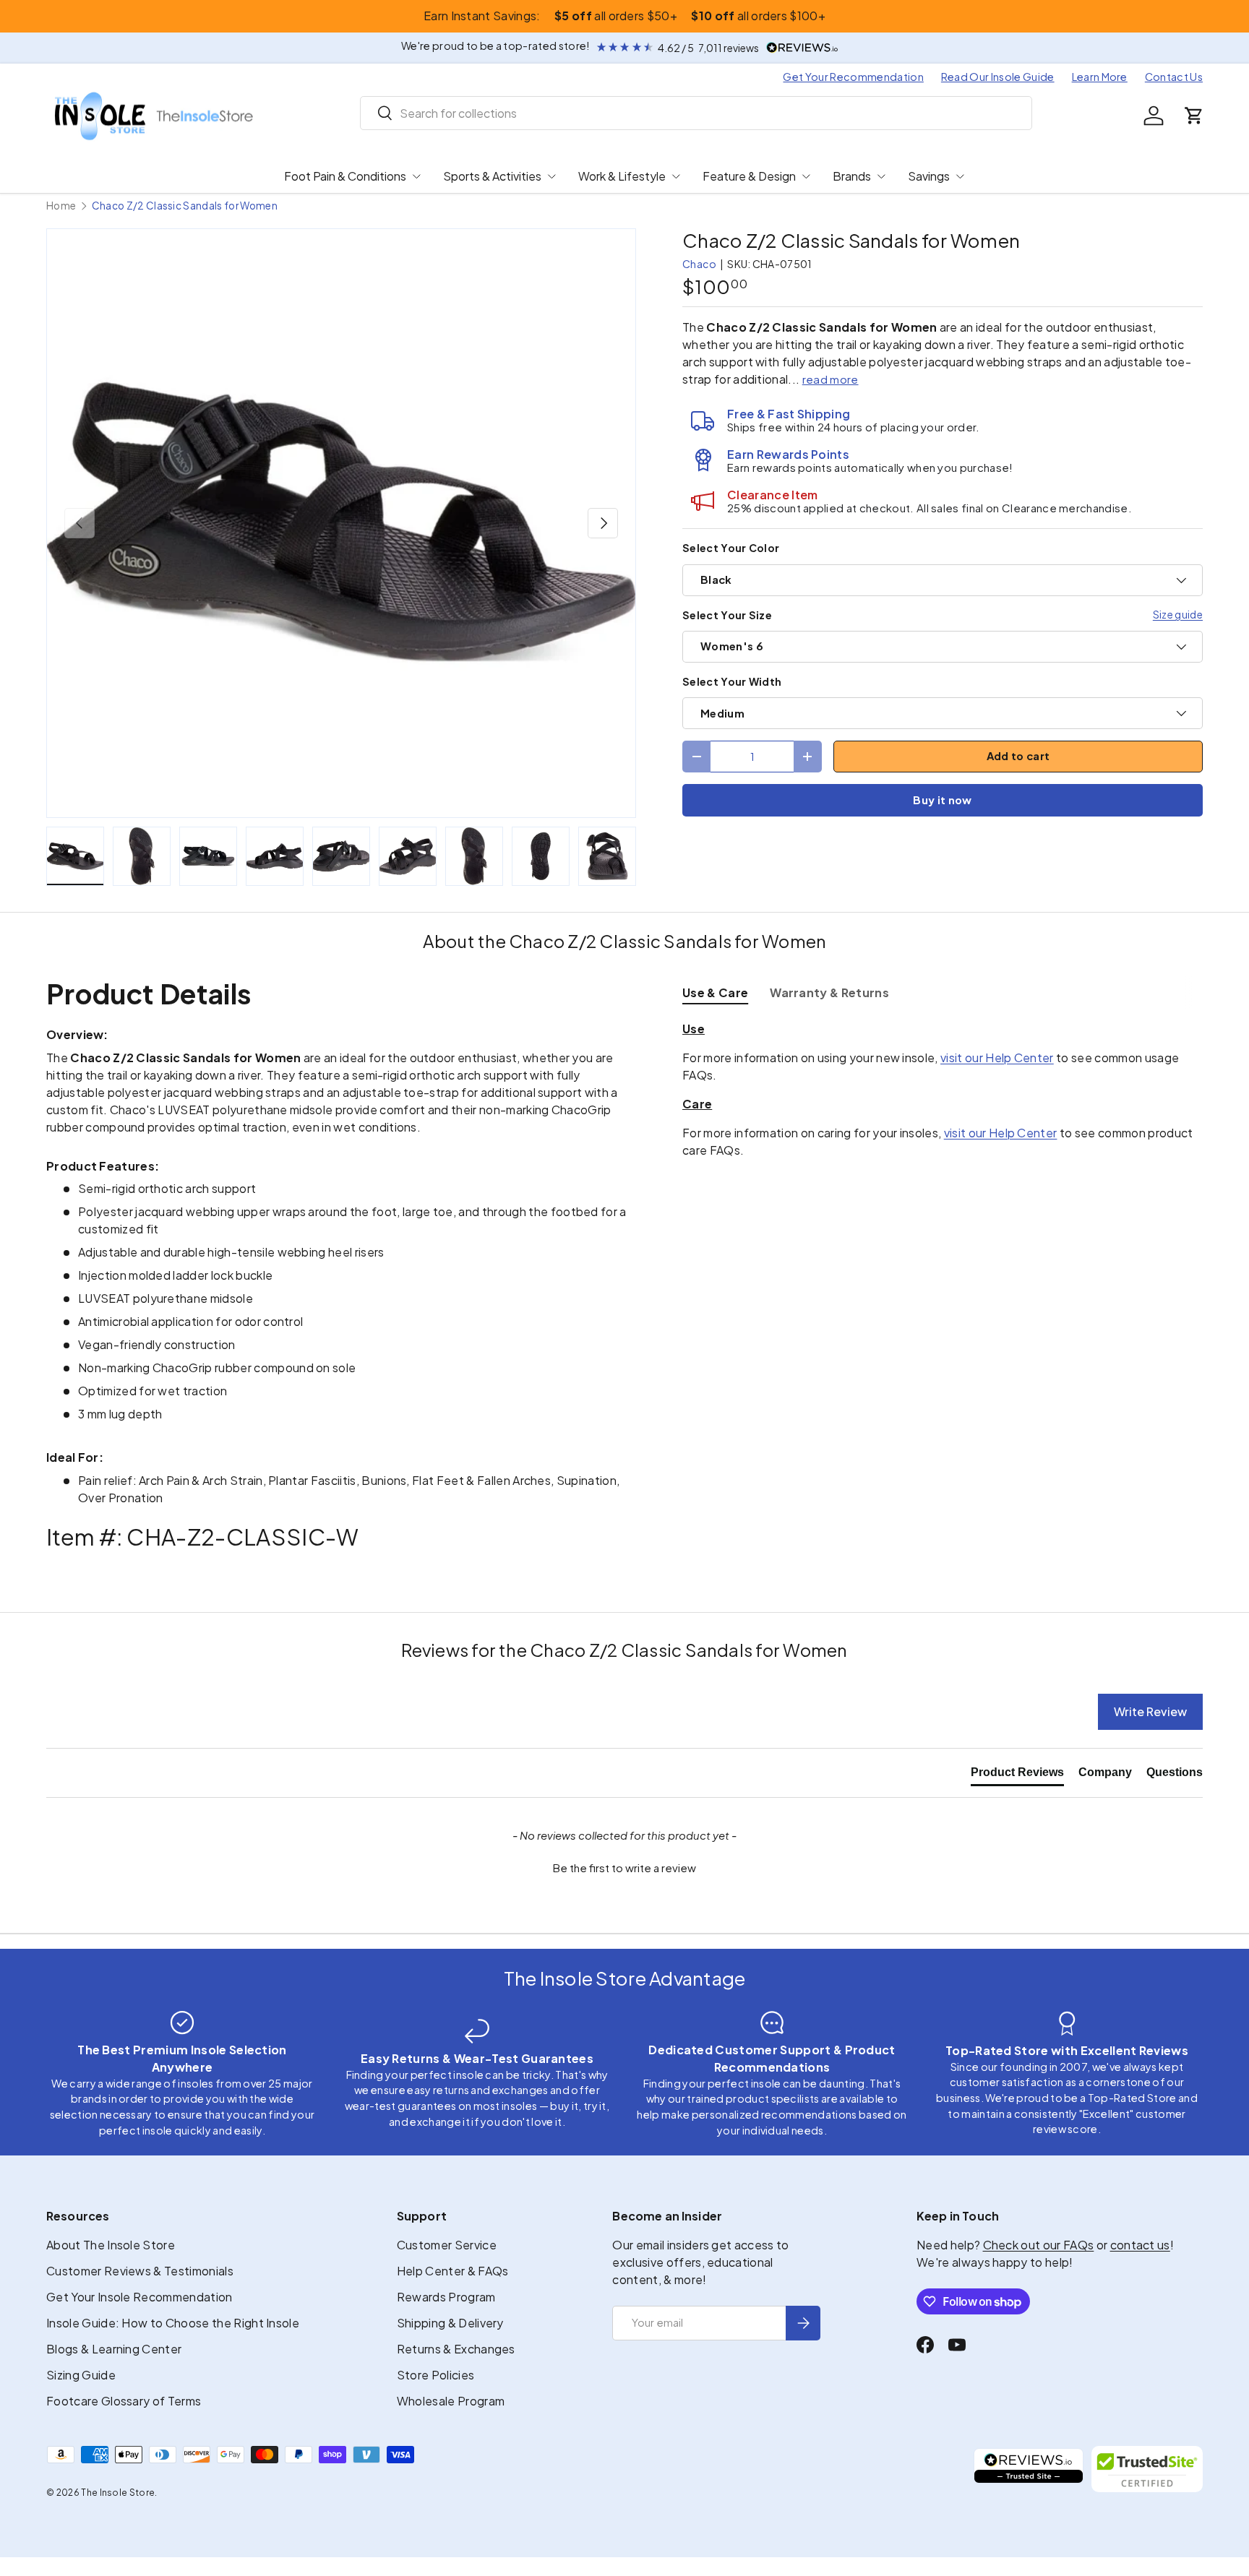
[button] (1194, 116)
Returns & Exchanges (456, 2349)
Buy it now (942, 800)
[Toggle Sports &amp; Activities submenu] (551, 176)
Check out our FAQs (1039, 2245)
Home (61, 206)
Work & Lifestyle (622, 176)
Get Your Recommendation (853, 77)
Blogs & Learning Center (114, 2349)
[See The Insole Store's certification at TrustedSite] (1147, 2469)
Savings (929, 176)
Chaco (700, 264)
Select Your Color (731, 548)
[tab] (715, 992)
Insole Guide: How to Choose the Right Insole (173, 2323)
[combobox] (696, 113)
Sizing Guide (81, 2375)
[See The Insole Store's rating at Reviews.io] (1029, 2469)
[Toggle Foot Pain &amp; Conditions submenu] (416, 176)
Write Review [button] (1150, 1711)
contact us (1140, 2245)
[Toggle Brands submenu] (881, 176)
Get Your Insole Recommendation (140, 2297)
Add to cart (1018, 756)
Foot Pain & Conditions (345, 176)
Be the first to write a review (624, 1868)
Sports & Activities (492, 176)
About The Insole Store (111, 2245)
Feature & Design (749, 176)
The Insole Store (118, 2493)
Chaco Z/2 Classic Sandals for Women (185, 206)
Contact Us (1174, 77)
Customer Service (447, 2245)
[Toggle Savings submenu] (960, 176)
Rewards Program (446, 2297)
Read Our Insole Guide (998, 77)
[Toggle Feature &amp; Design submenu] (806, 176)
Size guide (1178, 614)
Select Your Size (727, 615)
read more (830, 379)
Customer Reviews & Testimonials (140, 2271)
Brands (852, 176)
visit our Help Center (997, 1057)
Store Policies (435, 2375)
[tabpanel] (943, 1090)
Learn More (1100, 77)
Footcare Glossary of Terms (124, 2401)
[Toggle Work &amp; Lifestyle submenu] (676, 176)
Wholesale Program (451, 2401)
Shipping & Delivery (450, 2323)
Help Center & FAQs (453, 2271)
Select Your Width (732, 681)
